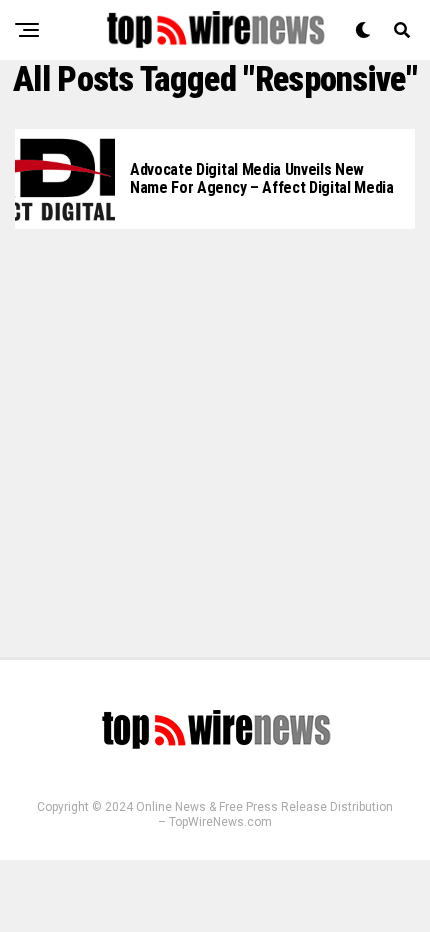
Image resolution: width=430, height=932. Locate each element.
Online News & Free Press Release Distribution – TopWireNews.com (264, 814)
